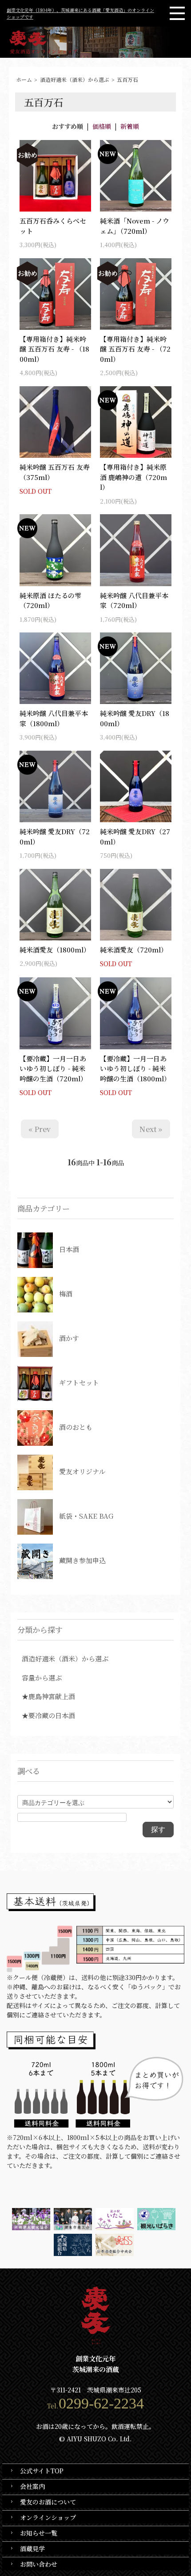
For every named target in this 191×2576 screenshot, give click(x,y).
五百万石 (127, 79)
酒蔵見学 (32, 2548)
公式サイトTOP (42, 2471)
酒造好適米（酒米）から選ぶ (75, 79)
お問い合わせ (39, 2564)
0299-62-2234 (101, 2403)
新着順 (130, 126)
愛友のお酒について (48, 2502)
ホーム (24, 79)
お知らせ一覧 (39, 2533)
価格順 (102, 126)
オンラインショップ (48, 2517)
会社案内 (32, 2486)
